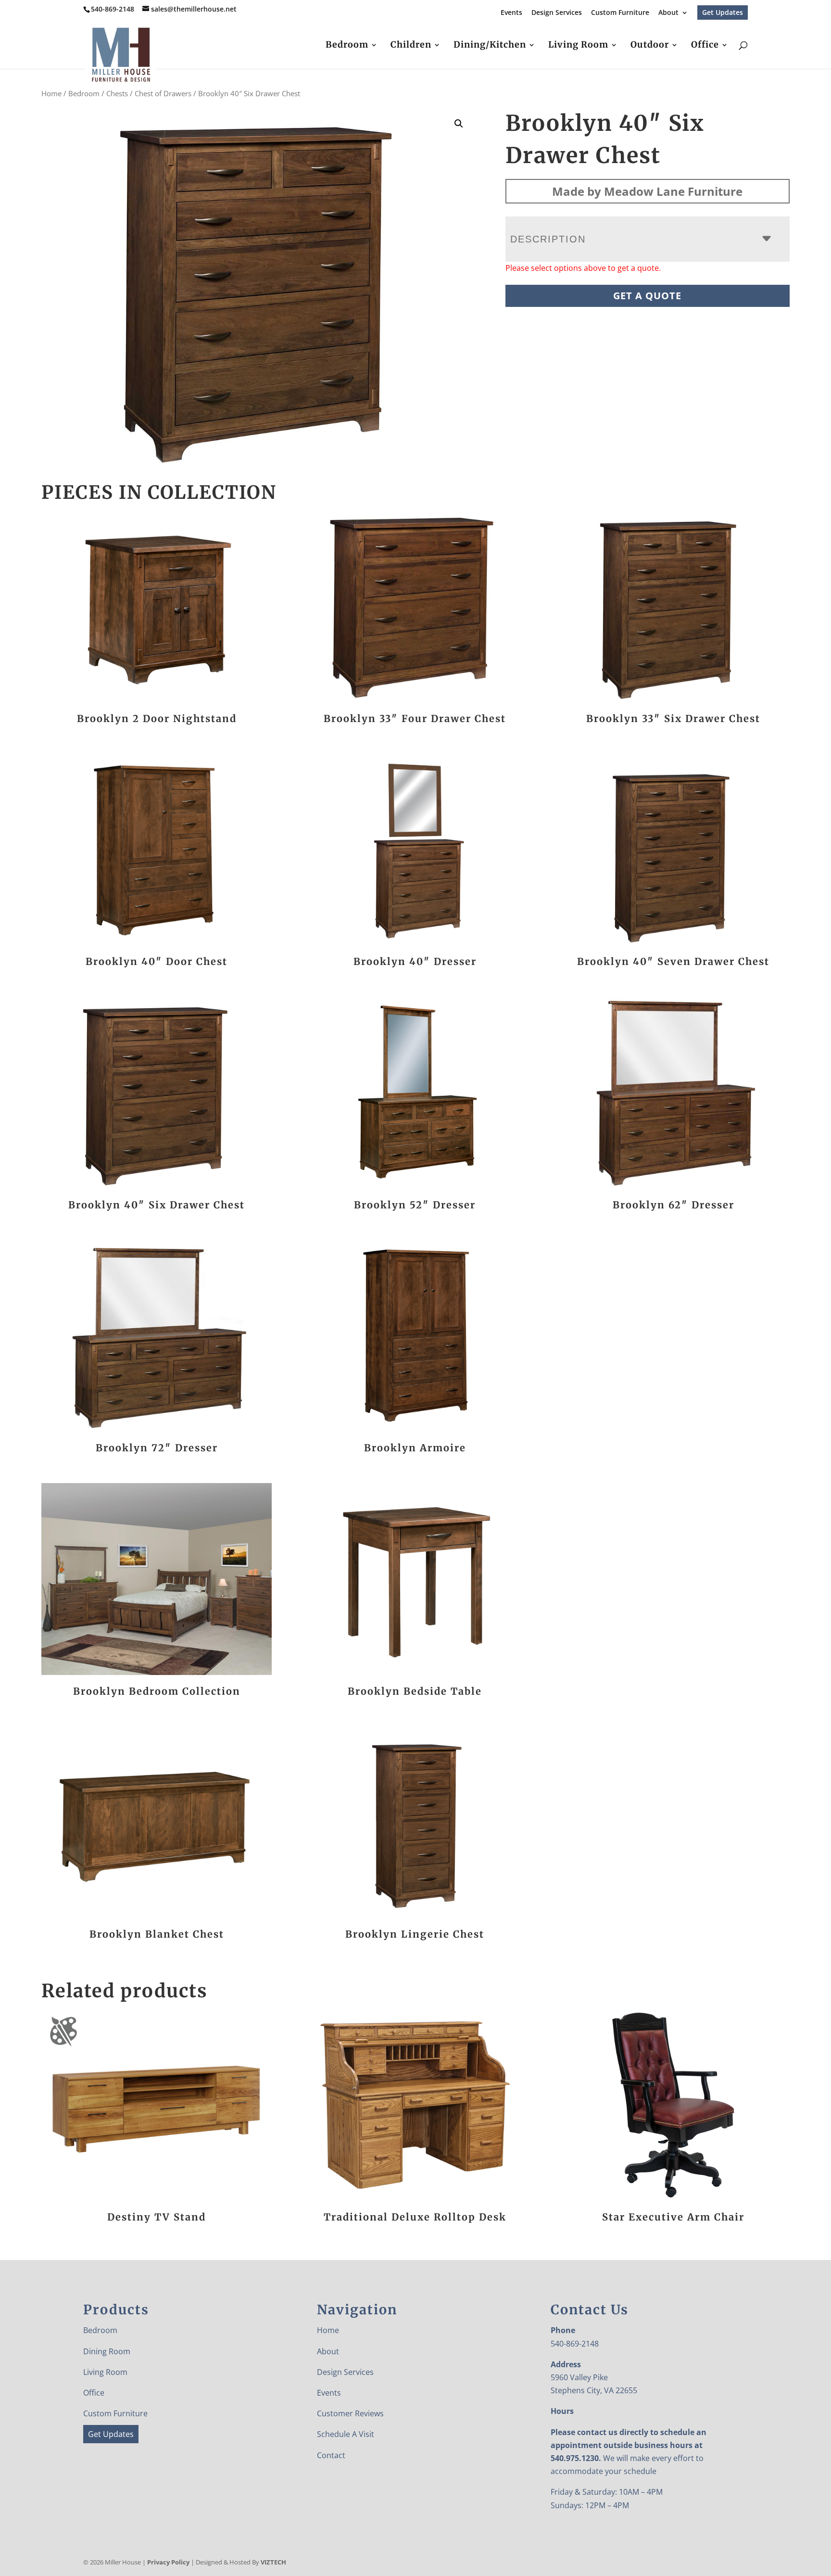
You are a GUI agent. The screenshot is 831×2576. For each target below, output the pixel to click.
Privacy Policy (168, 2562)
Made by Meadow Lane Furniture (647, 191)
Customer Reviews (350, 2413)
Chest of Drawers (163, 93)
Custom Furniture (620, 13)
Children (411, 46)
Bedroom (347, 46)
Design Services (557, 13)
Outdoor (650, 46)
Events (511, 13)
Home (51, 93)
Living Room (578, 46)
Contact (331, 2455)
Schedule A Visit (346, 2435)
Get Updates (723, 12)
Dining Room (107, 2351)
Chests (117, 93)
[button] (459, 124)
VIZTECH (273, 2562)
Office (705, 46)
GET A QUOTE (647, 296)
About (668, 13)
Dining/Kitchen (490, 46)
